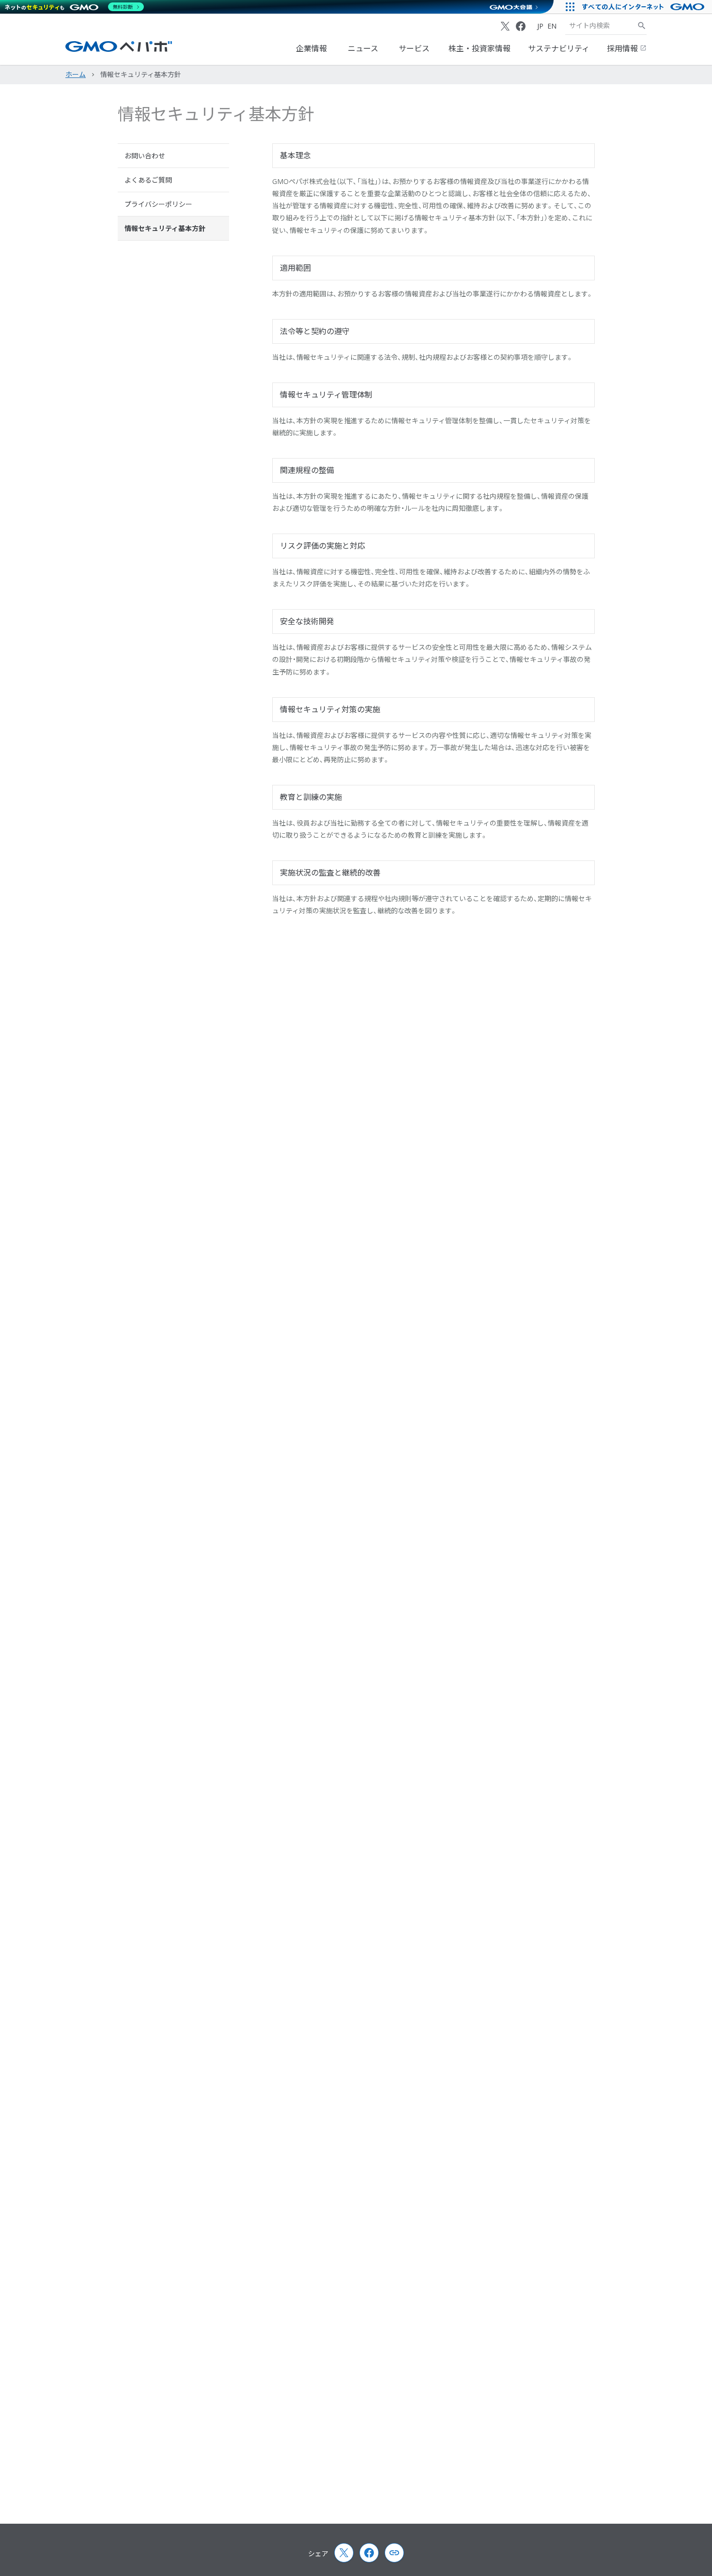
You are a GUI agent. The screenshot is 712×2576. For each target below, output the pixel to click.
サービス (414, 48)
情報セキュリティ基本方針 (165, 228)
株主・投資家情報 (480, 48)
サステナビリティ (559, 48)
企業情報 (311, 48)
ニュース (363, 48)
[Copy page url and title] (394, 2553)
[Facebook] (521, 26)
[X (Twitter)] (505, 26)
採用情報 (623, 48)
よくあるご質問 (148, 180)
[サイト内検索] (642, 26)
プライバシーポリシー (158, 204)
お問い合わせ (145, 156)
